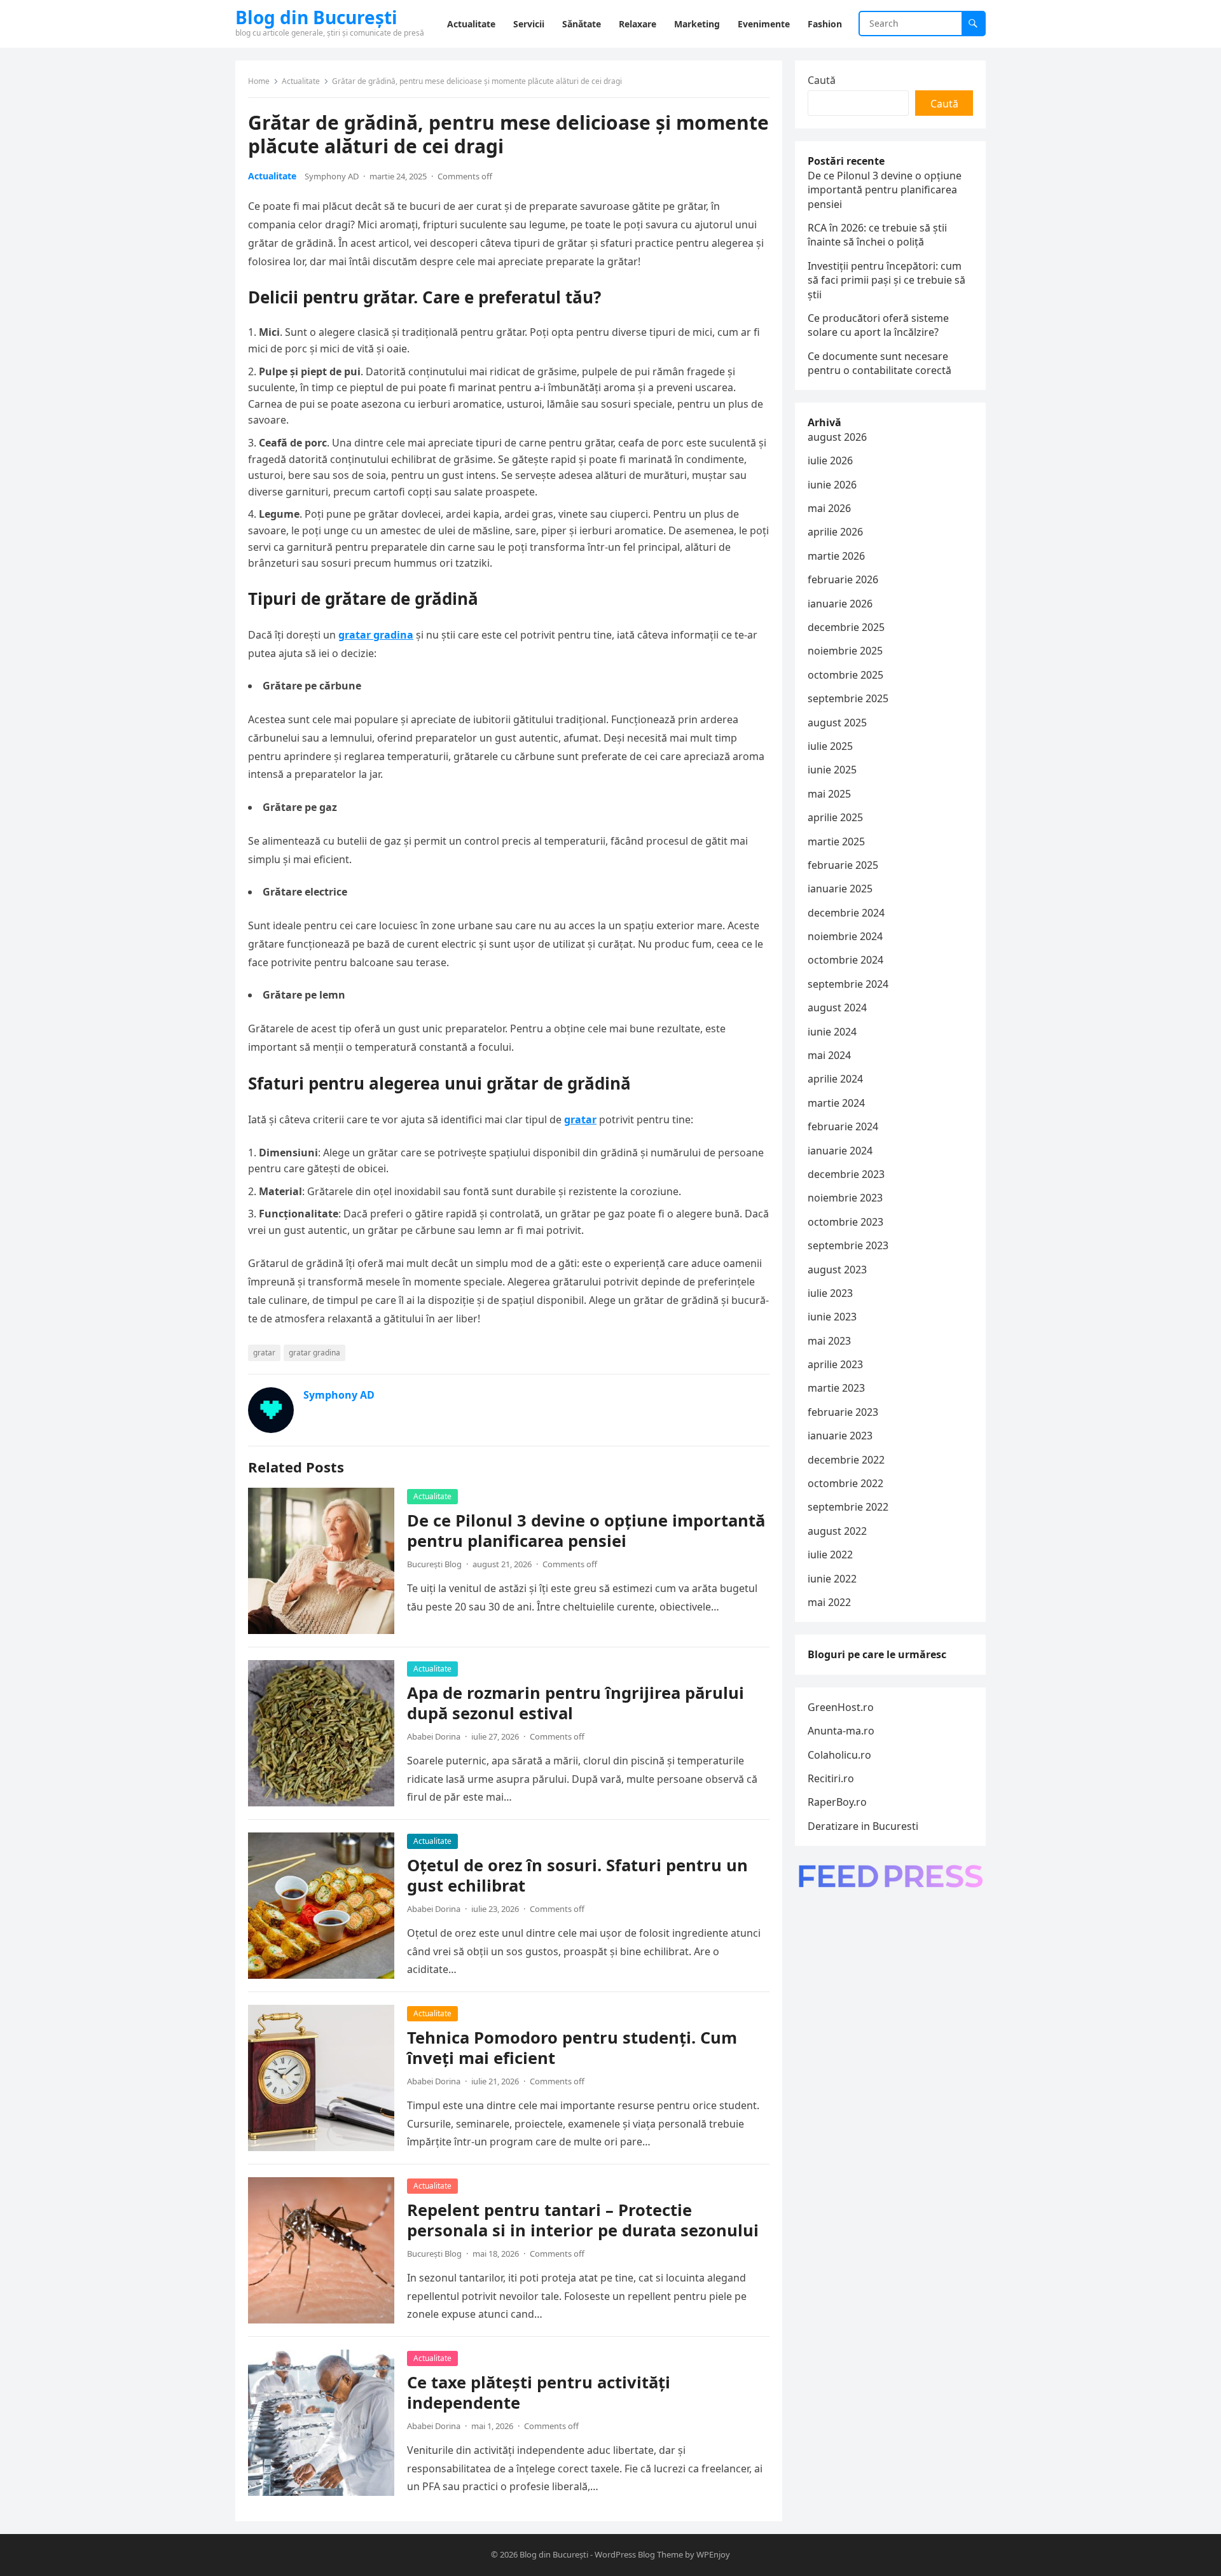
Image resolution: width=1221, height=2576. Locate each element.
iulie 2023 (830, 1293)
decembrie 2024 (846, 913)
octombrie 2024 (845, 960)
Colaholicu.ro (839, 1755)
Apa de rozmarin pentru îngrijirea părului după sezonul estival (576, 1703)
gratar (580, 1119)
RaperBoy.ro (837, 1802)
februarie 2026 (843, 579)
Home (259, 81)
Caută (822, 80)
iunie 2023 (832, 1317)
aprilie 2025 (835, 817)
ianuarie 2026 (840, 604)
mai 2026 (829, 508)
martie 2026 (836, 556)
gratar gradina (376, 635)
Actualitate (301, 81)
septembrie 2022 (848, 1507)
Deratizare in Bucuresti (863, 1826)
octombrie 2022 (845, 1483)
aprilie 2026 (835, 532)
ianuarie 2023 (840, 1436)
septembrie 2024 (848, 984)
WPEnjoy (713, 2554)
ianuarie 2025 (840, 889)
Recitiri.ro (831, 1778)
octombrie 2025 (845, 675)
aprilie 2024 (835, 1079)
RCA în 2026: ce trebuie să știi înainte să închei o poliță (877, 235)
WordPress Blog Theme (639, 2554)
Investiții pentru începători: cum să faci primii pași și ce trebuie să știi (886, 280)
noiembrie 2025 (845, 651)
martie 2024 (836, 1103)
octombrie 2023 (845, 1222)
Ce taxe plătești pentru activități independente (539, 2392)
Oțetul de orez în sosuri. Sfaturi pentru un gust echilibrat (577, 1875)
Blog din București (316, 17)
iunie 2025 (832, 770)
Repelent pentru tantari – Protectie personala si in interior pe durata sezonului (583, 2220)
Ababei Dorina (434, 1736)
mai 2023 (829, 1341)
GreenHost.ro (841, 1707)
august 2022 (837, 1531)
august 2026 (837, 437)
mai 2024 (829, 1055)
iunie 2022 (832, 1579)
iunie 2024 (832, 1032)
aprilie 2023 (835, 1364)
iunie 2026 (832, 485)
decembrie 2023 (846, 1174)
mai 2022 (829, 1602)
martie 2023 (836, 1388)
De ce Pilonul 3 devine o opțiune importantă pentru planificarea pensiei (586, 1531)
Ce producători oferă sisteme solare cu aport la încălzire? (878, 325)
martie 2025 (836, 841)
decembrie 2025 (846, 627)
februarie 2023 (843, 1412)
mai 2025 (829, 794)
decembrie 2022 (846, 1460)
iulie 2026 (830, 460)
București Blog (434, 1564)
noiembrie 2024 (845, 936)
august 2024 (837, 1008)
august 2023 (837, 1270)
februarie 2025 (843, 865)
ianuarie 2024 (840, 1151)
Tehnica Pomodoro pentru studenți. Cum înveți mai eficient (572, 2048)
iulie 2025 (830, 746)
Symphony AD (332, 176)
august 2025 (837, 723)
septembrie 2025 (848, 698)
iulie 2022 (830, 1555)
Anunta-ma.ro (841, 1731)
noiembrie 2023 (845, 1198)
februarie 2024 (843, 1126)
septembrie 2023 (848, 1245)
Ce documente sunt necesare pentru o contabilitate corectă (880, 363)
